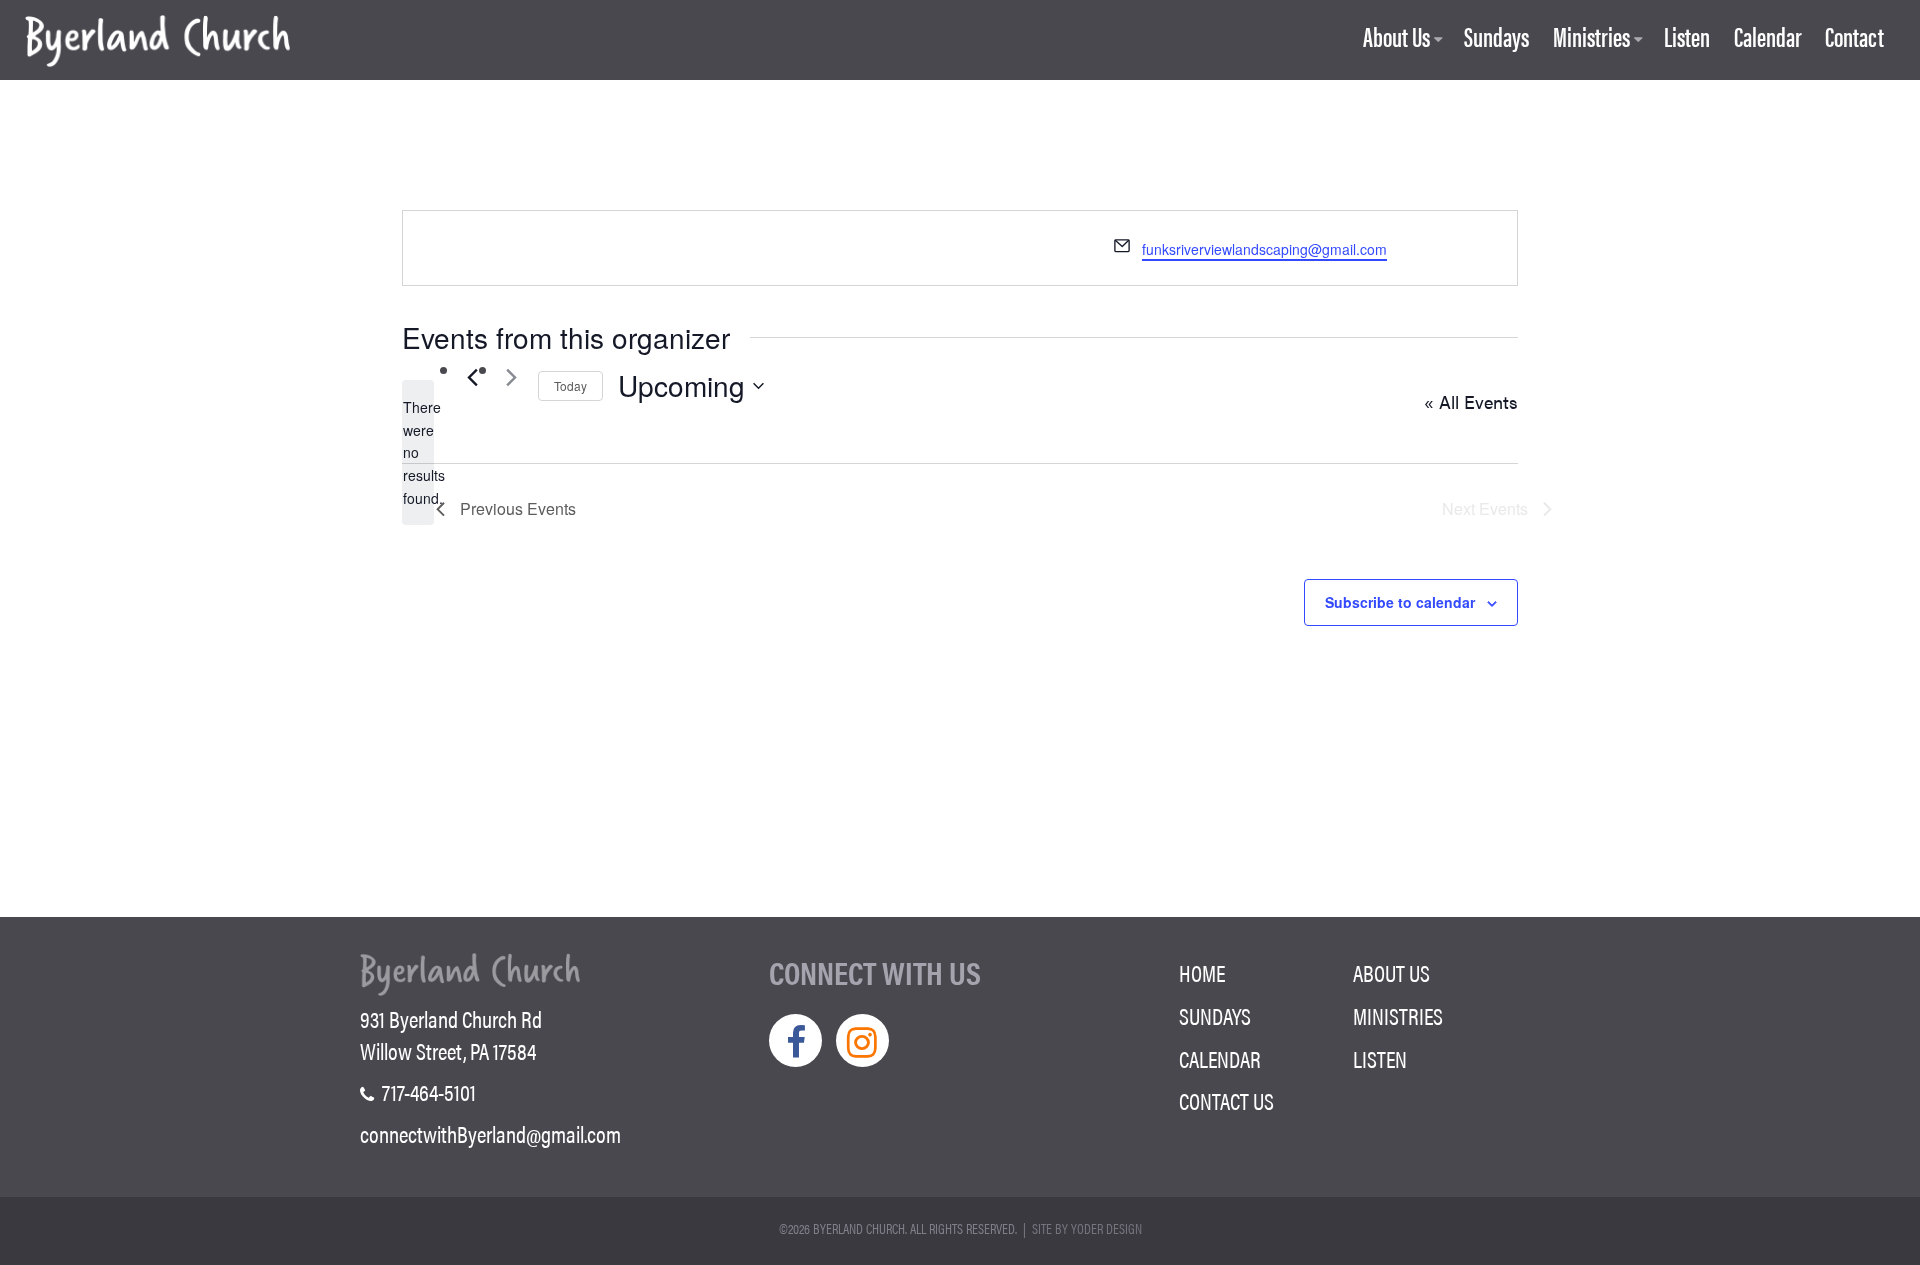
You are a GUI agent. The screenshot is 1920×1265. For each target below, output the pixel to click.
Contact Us (1226, 1101)
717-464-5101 (427, 1092)
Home (1202, 973)
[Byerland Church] (157, 42)
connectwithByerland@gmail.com (490, 1134)
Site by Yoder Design (1087, 1228)
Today (570, 385)
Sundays (1496, 37)
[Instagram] (862, 1040)
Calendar (1768, 37)
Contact (1854, 37)
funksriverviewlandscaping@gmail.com (1264, 249)
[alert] (418, 452)
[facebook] (795, 1040)
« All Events (1471, 401)
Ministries (1591, 37)
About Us (1396, 37)
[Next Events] (511, 377)
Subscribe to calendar (1400, 602)
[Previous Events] (472, 377)
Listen (1687, 37)
